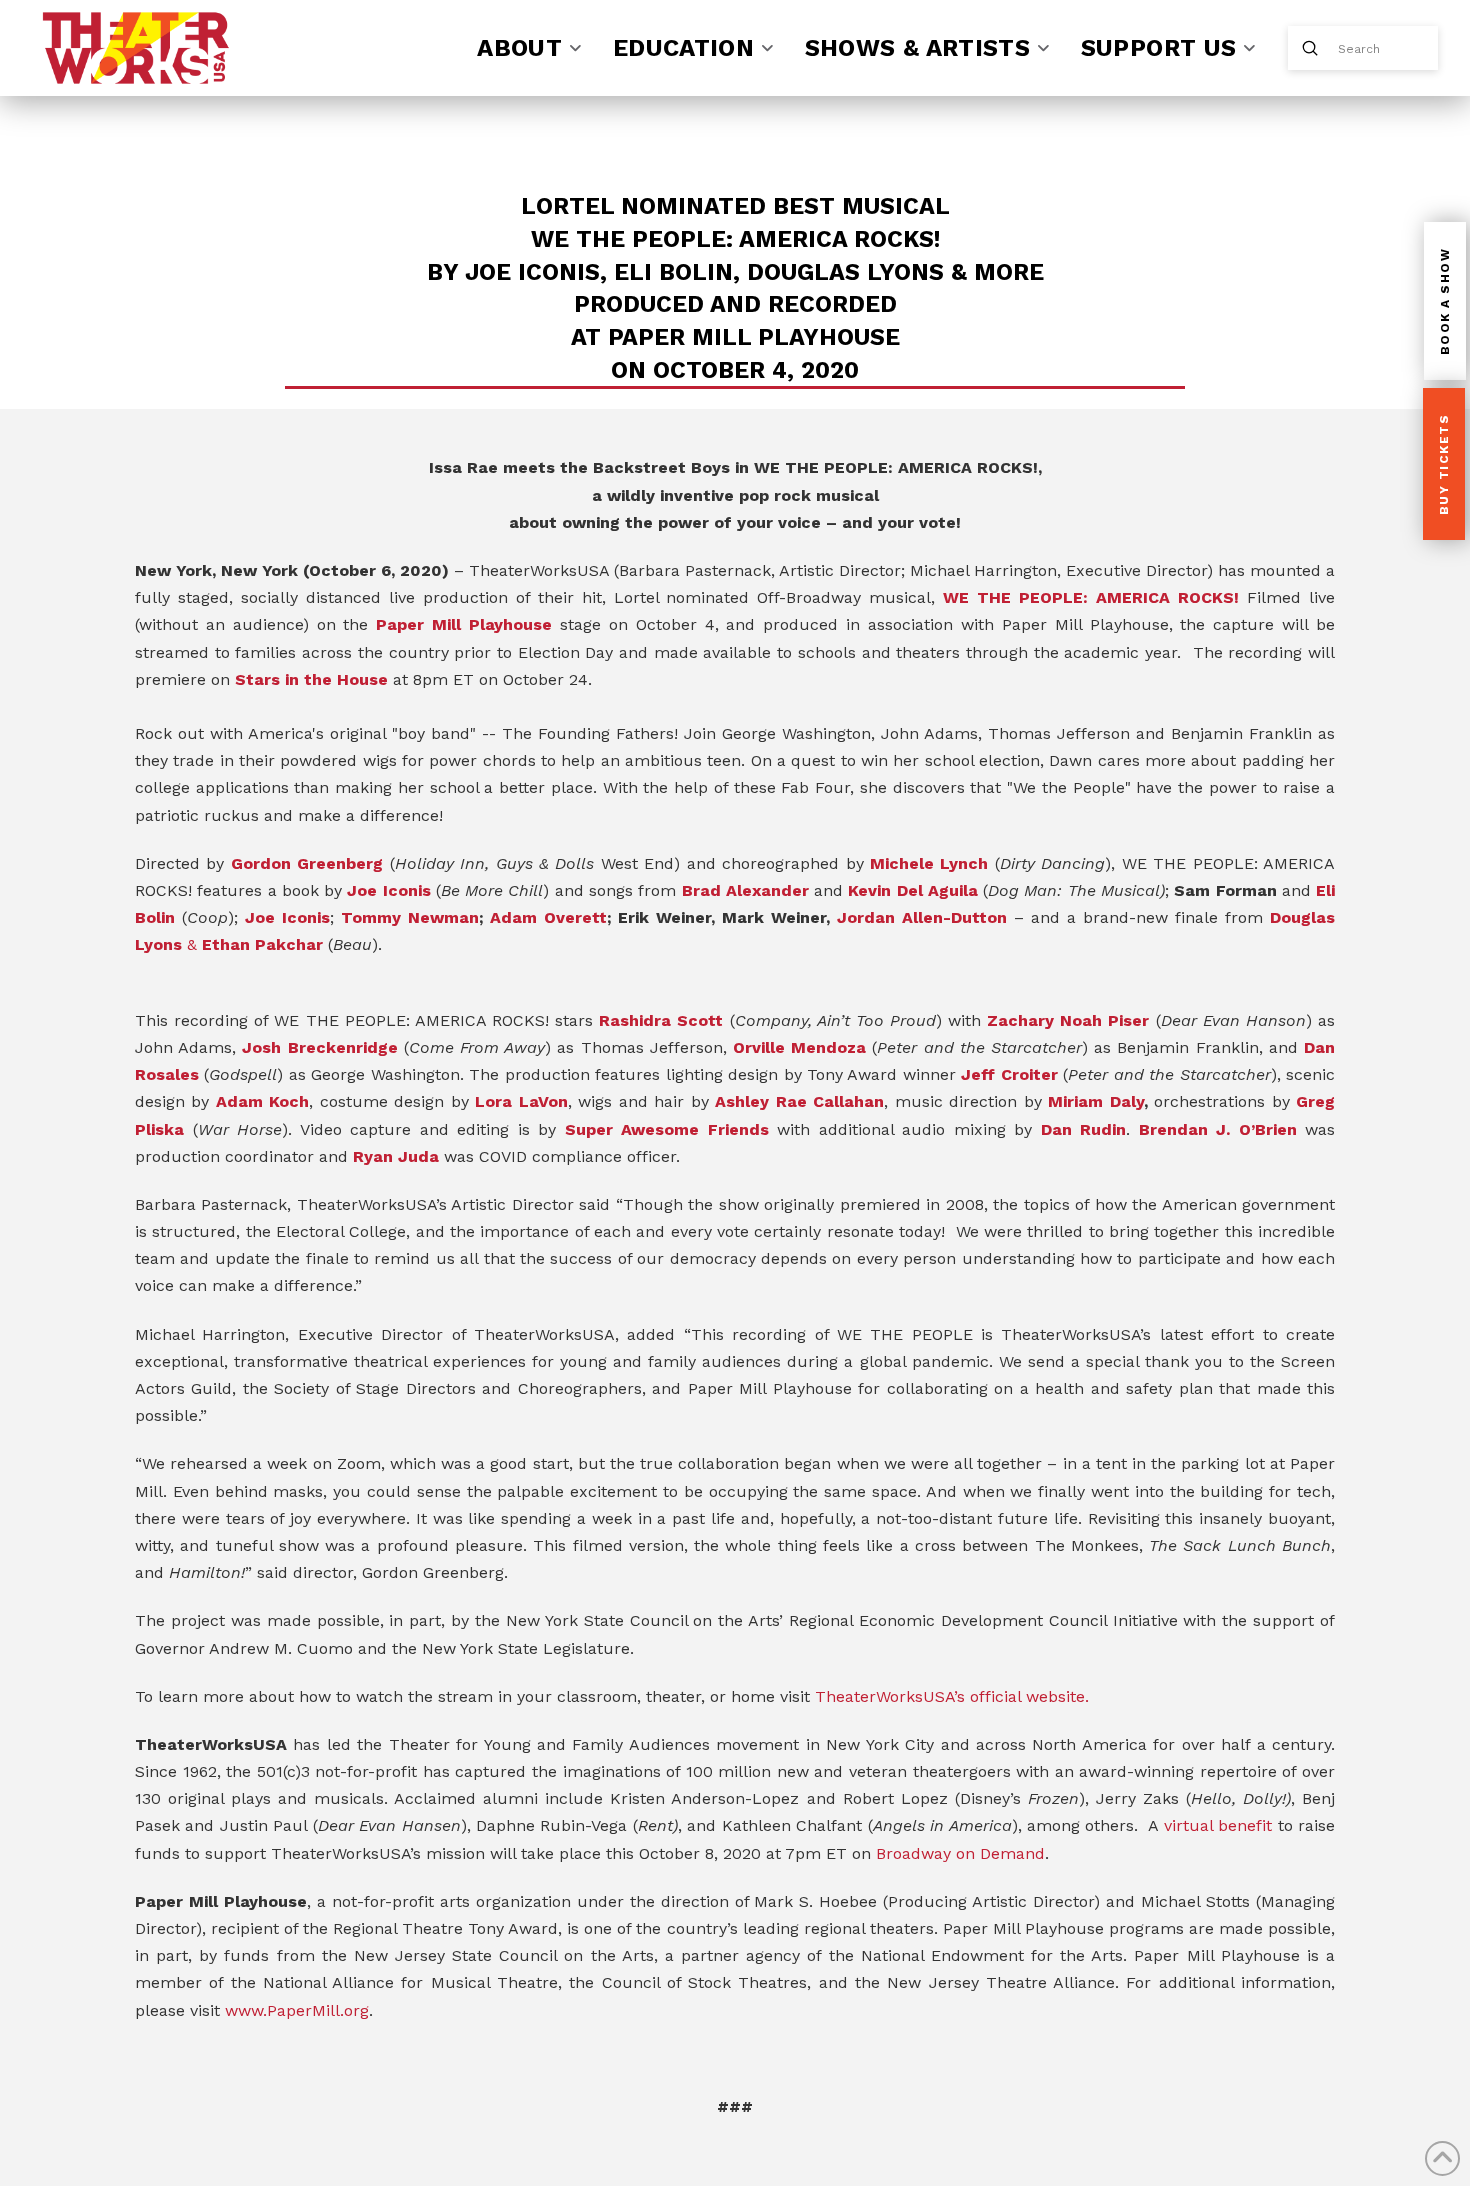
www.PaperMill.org (297, 2010)
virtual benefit (1218, 1825)
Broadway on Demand (960, 1853)
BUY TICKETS (1444, 465)
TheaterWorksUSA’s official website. (952, 1696)
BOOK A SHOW (1445, 302)
